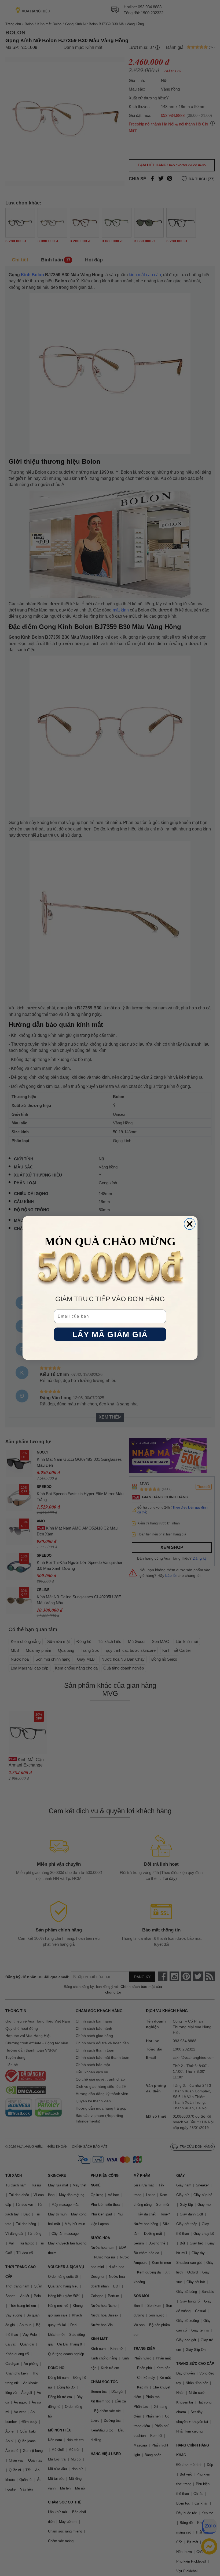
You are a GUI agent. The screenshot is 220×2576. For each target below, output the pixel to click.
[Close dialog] (190, 1224)
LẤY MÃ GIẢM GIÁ (110, 1334)
